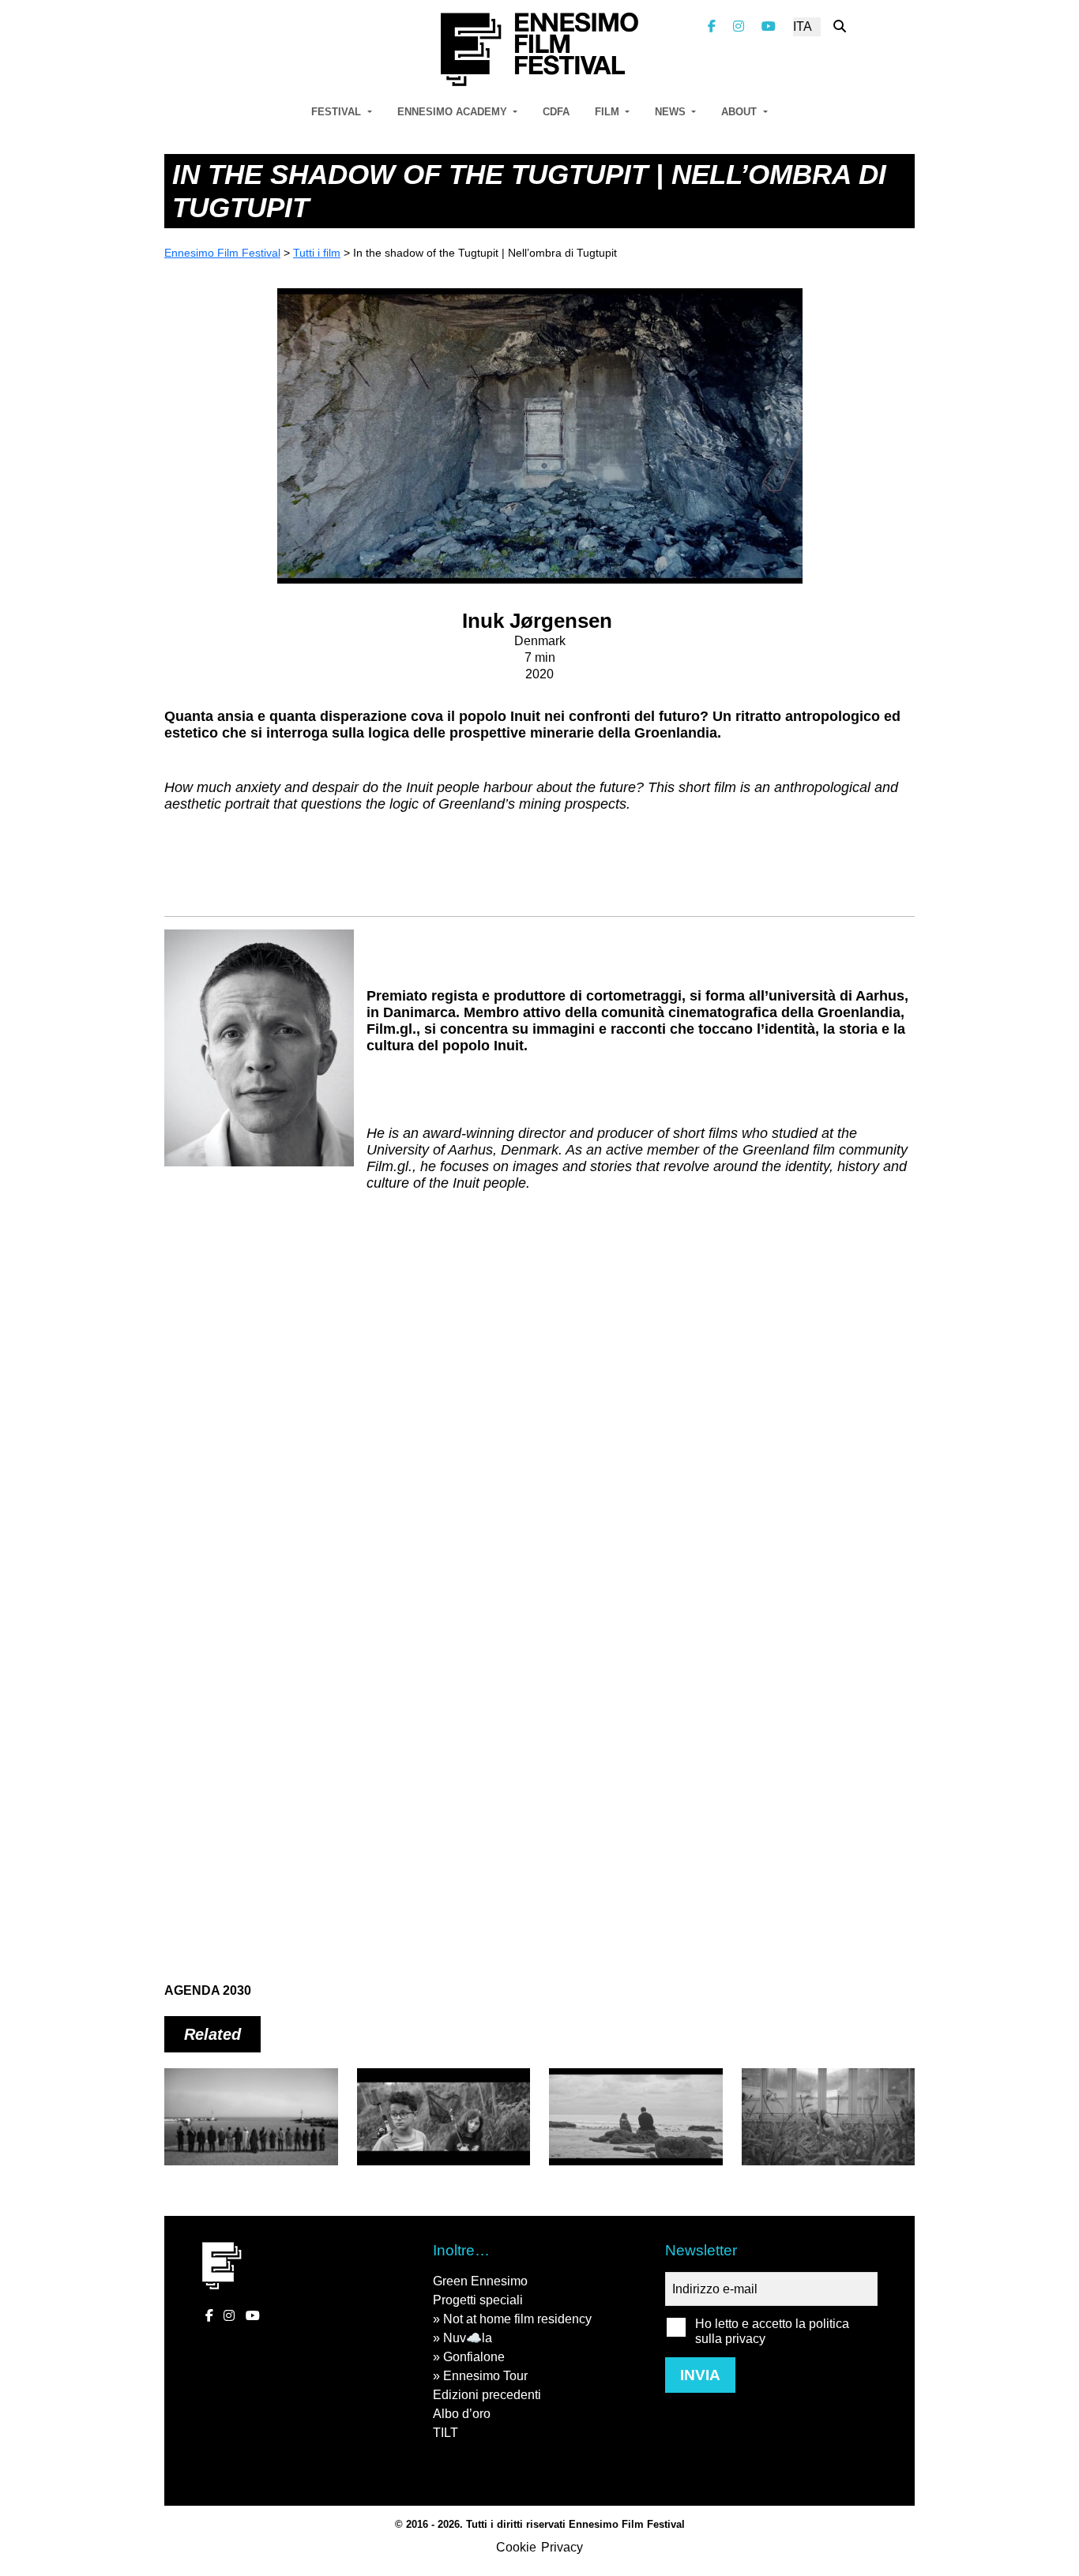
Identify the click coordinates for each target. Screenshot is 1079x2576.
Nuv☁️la (468, 2338)
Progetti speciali (478, 2300)
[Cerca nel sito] (840, 26)
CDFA (556, 112)
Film (609, 112)
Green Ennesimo (480, 2281)
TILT (446, 2433)
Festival (338, 112)
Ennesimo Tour (485, 2376)
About (741, 112)
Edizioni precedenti (487, 2395)
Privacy (562, 2547)
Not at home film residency (517, 2319)
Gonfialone (474, 2357)
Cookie (516, 2547)
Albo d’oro (462, 2414)
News (672, 112)
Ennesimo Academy (454, 112)
